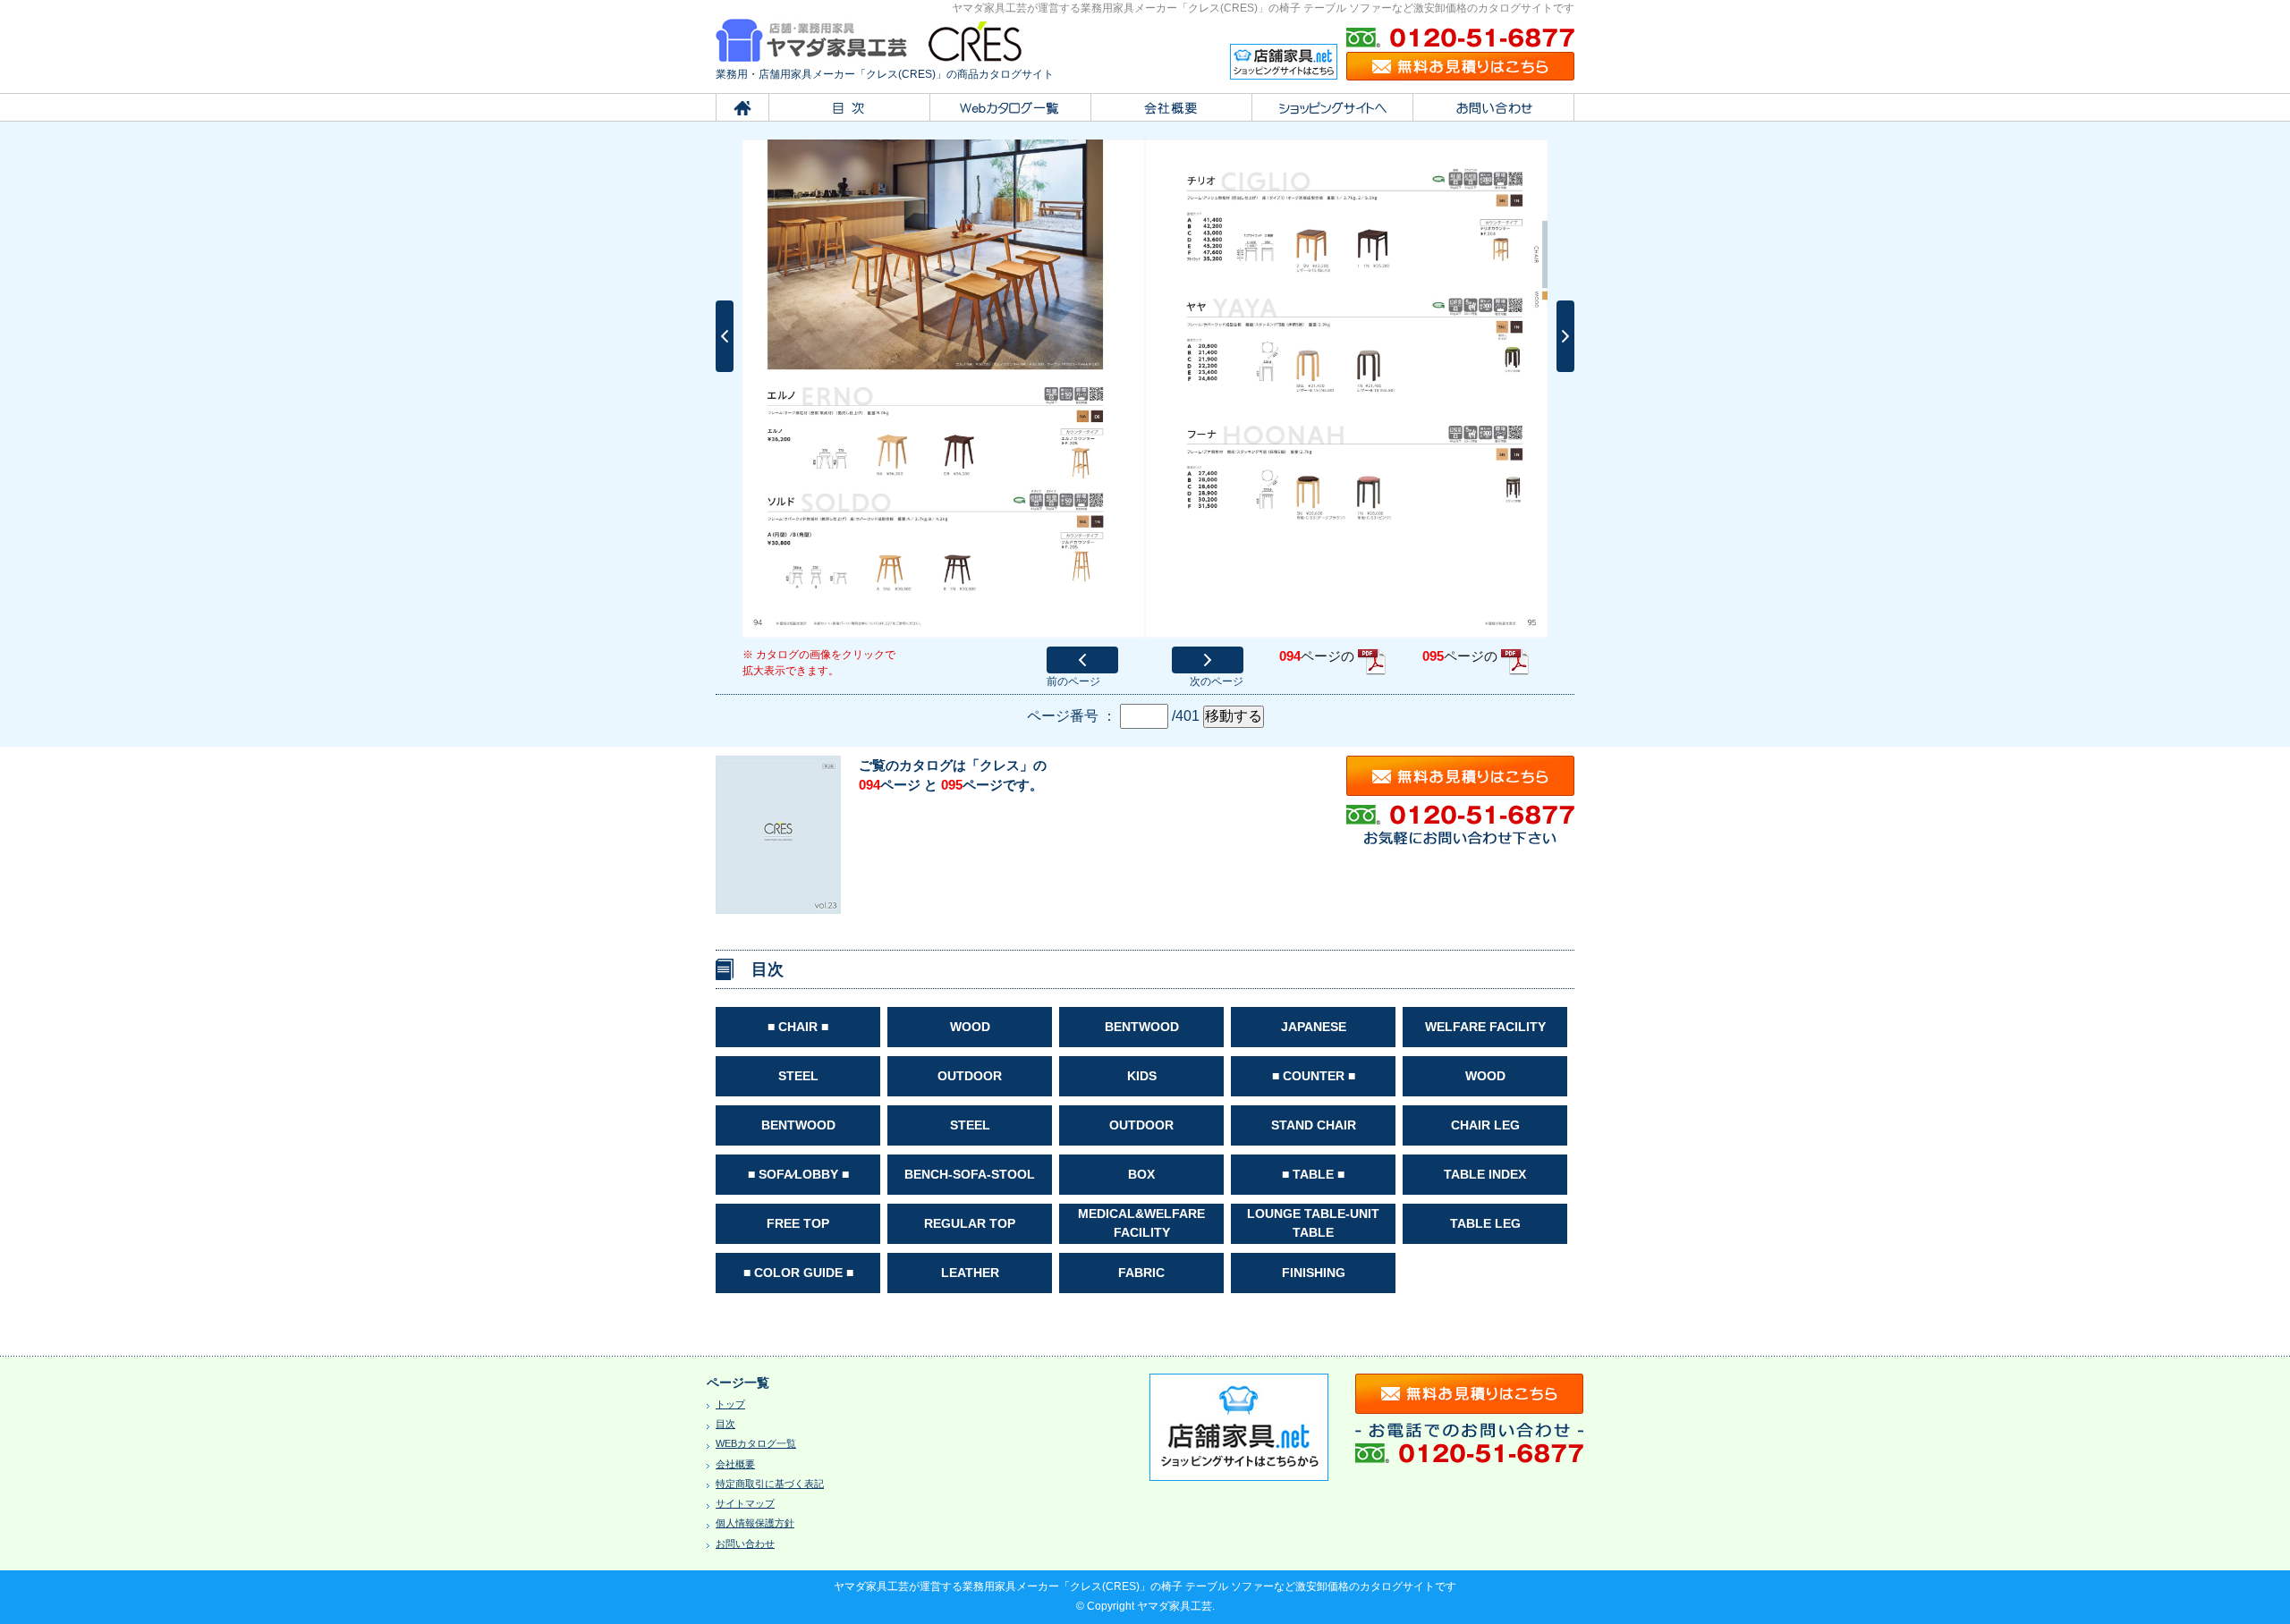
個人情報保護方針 (755, 1523)
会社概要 (735, 1464)
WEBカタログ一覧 (756, 1443)
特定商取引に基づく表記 (770, 1484)
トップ (730, 1404)
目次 (725, 1424)
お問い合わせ (745, 1544)
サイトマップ (745, 1503)
